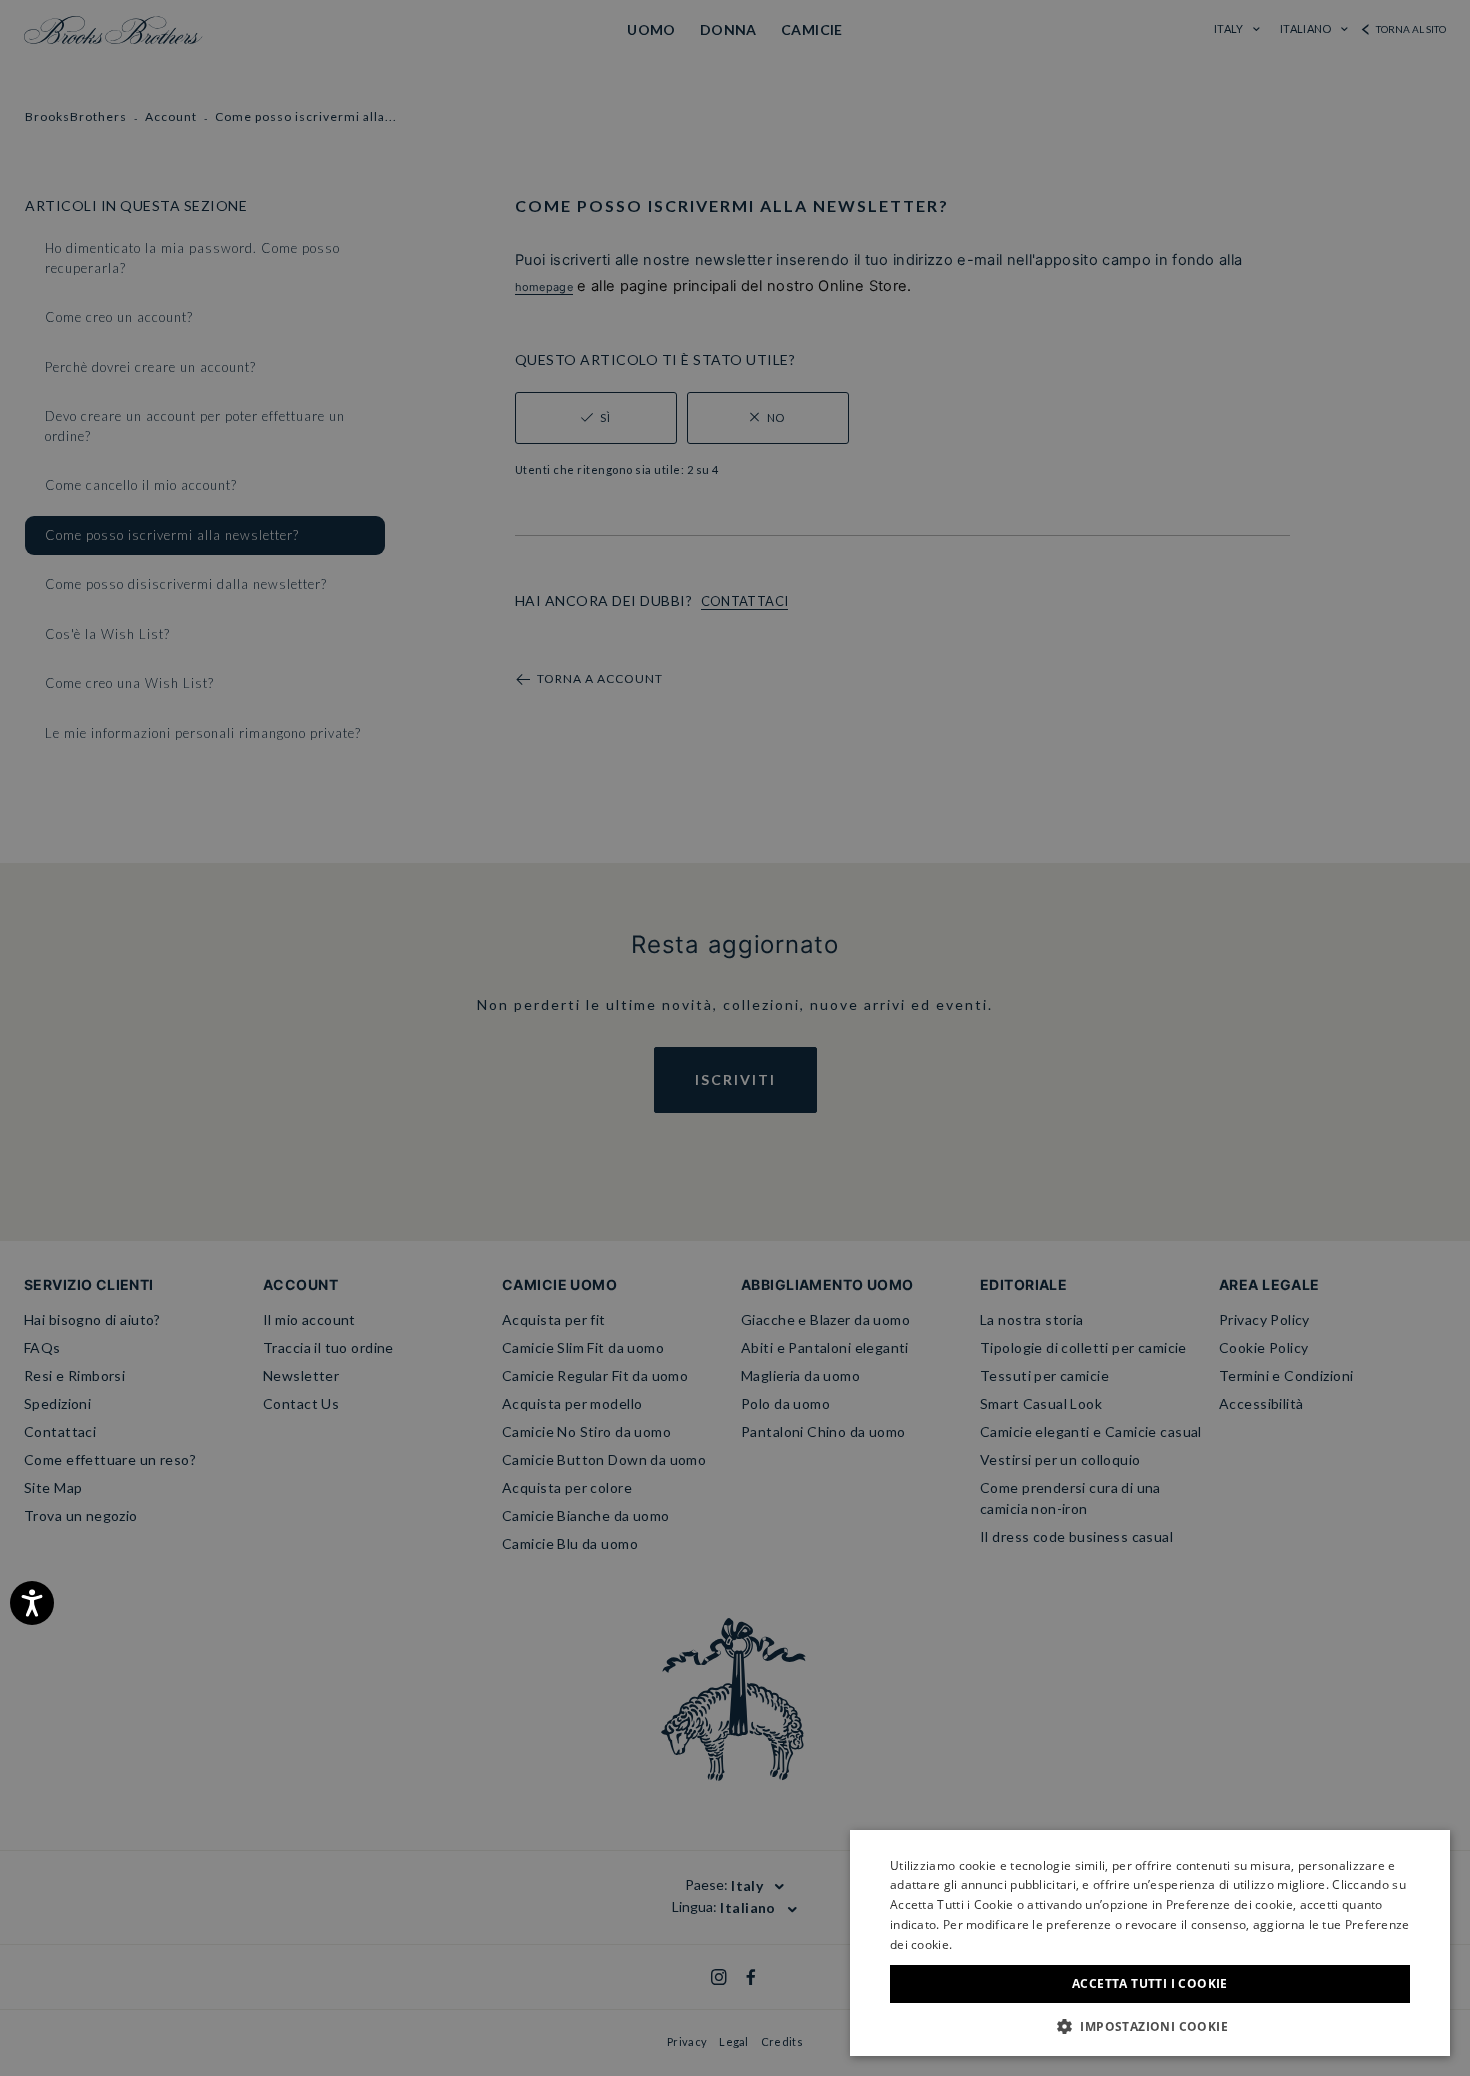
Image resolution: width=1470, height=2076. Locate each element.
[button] (1150, 2026)
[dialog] (735, 1038)
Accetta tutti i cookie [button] (1150, 1983)
